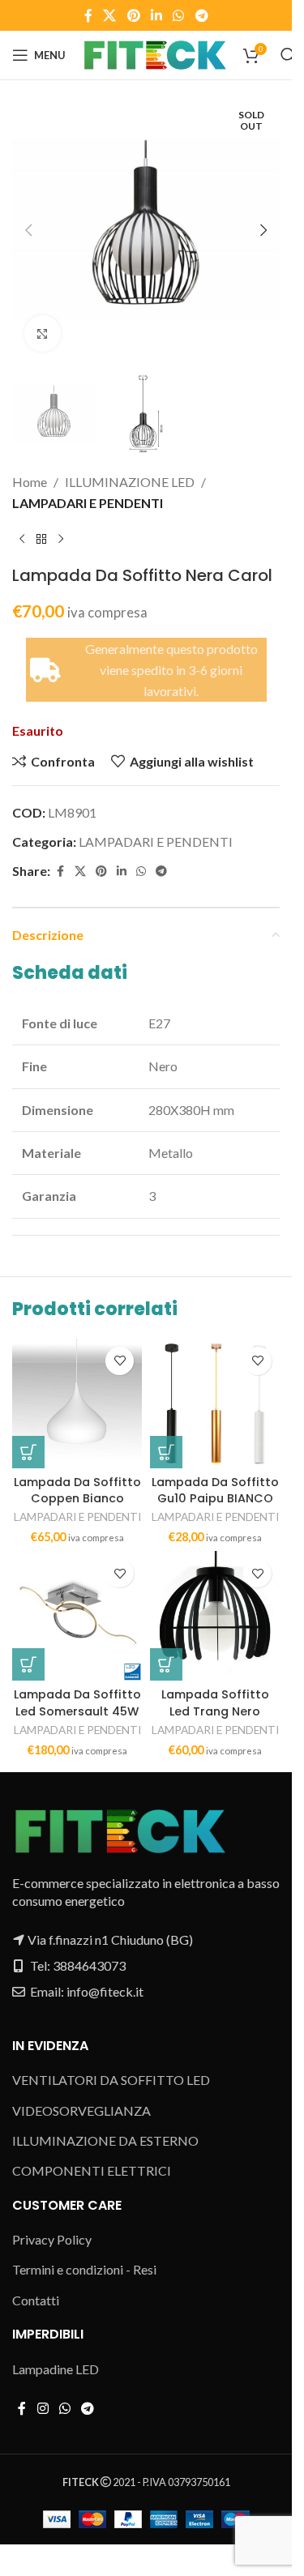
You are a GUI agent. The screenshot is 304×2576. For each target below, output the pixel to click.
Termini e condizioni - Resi (84, 2269)
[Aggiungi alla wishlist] (120, 1361)
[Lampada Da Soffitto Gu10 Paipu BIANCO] (215, 1403)
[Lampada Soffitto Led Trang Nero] (215, 1616)
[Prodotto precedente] (22, 540)
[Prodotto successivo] (61, 540)
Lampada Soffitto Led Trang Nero (215, 1702)
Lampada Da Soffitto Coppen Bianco (77, 1490)
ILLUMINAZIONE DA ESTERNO (105, 2140)
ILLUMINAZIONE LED (130, 482)
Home (30, 482)
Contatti (36, 2300)
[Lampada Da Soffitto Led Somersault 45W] (77, 1616)
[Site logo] (154, 53)
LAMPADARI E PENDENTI (88, 503)
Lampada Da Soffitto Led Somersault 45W (77, 1702)
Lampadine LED (56, 2369)
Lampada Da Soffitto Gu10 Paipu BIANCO (215, 1490)
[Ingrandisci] (43, 333)
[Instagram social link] (43, 2408)
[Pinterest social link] (133, 15)
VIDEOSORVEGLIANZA (81, 2110)
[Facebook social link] (88, 15)
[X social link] (110, 15)
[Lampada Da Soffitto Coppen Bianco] (77, 1403)
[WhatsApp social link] (179, 15)
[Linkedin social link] (156, 15)
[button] (28, 230)
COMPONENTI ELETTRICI (92, 2170)
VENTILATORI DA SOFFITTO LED (111, 2080)
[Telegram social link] (201, 15)
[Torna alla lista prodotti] (41, 540)
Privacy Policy (52, 2239)
